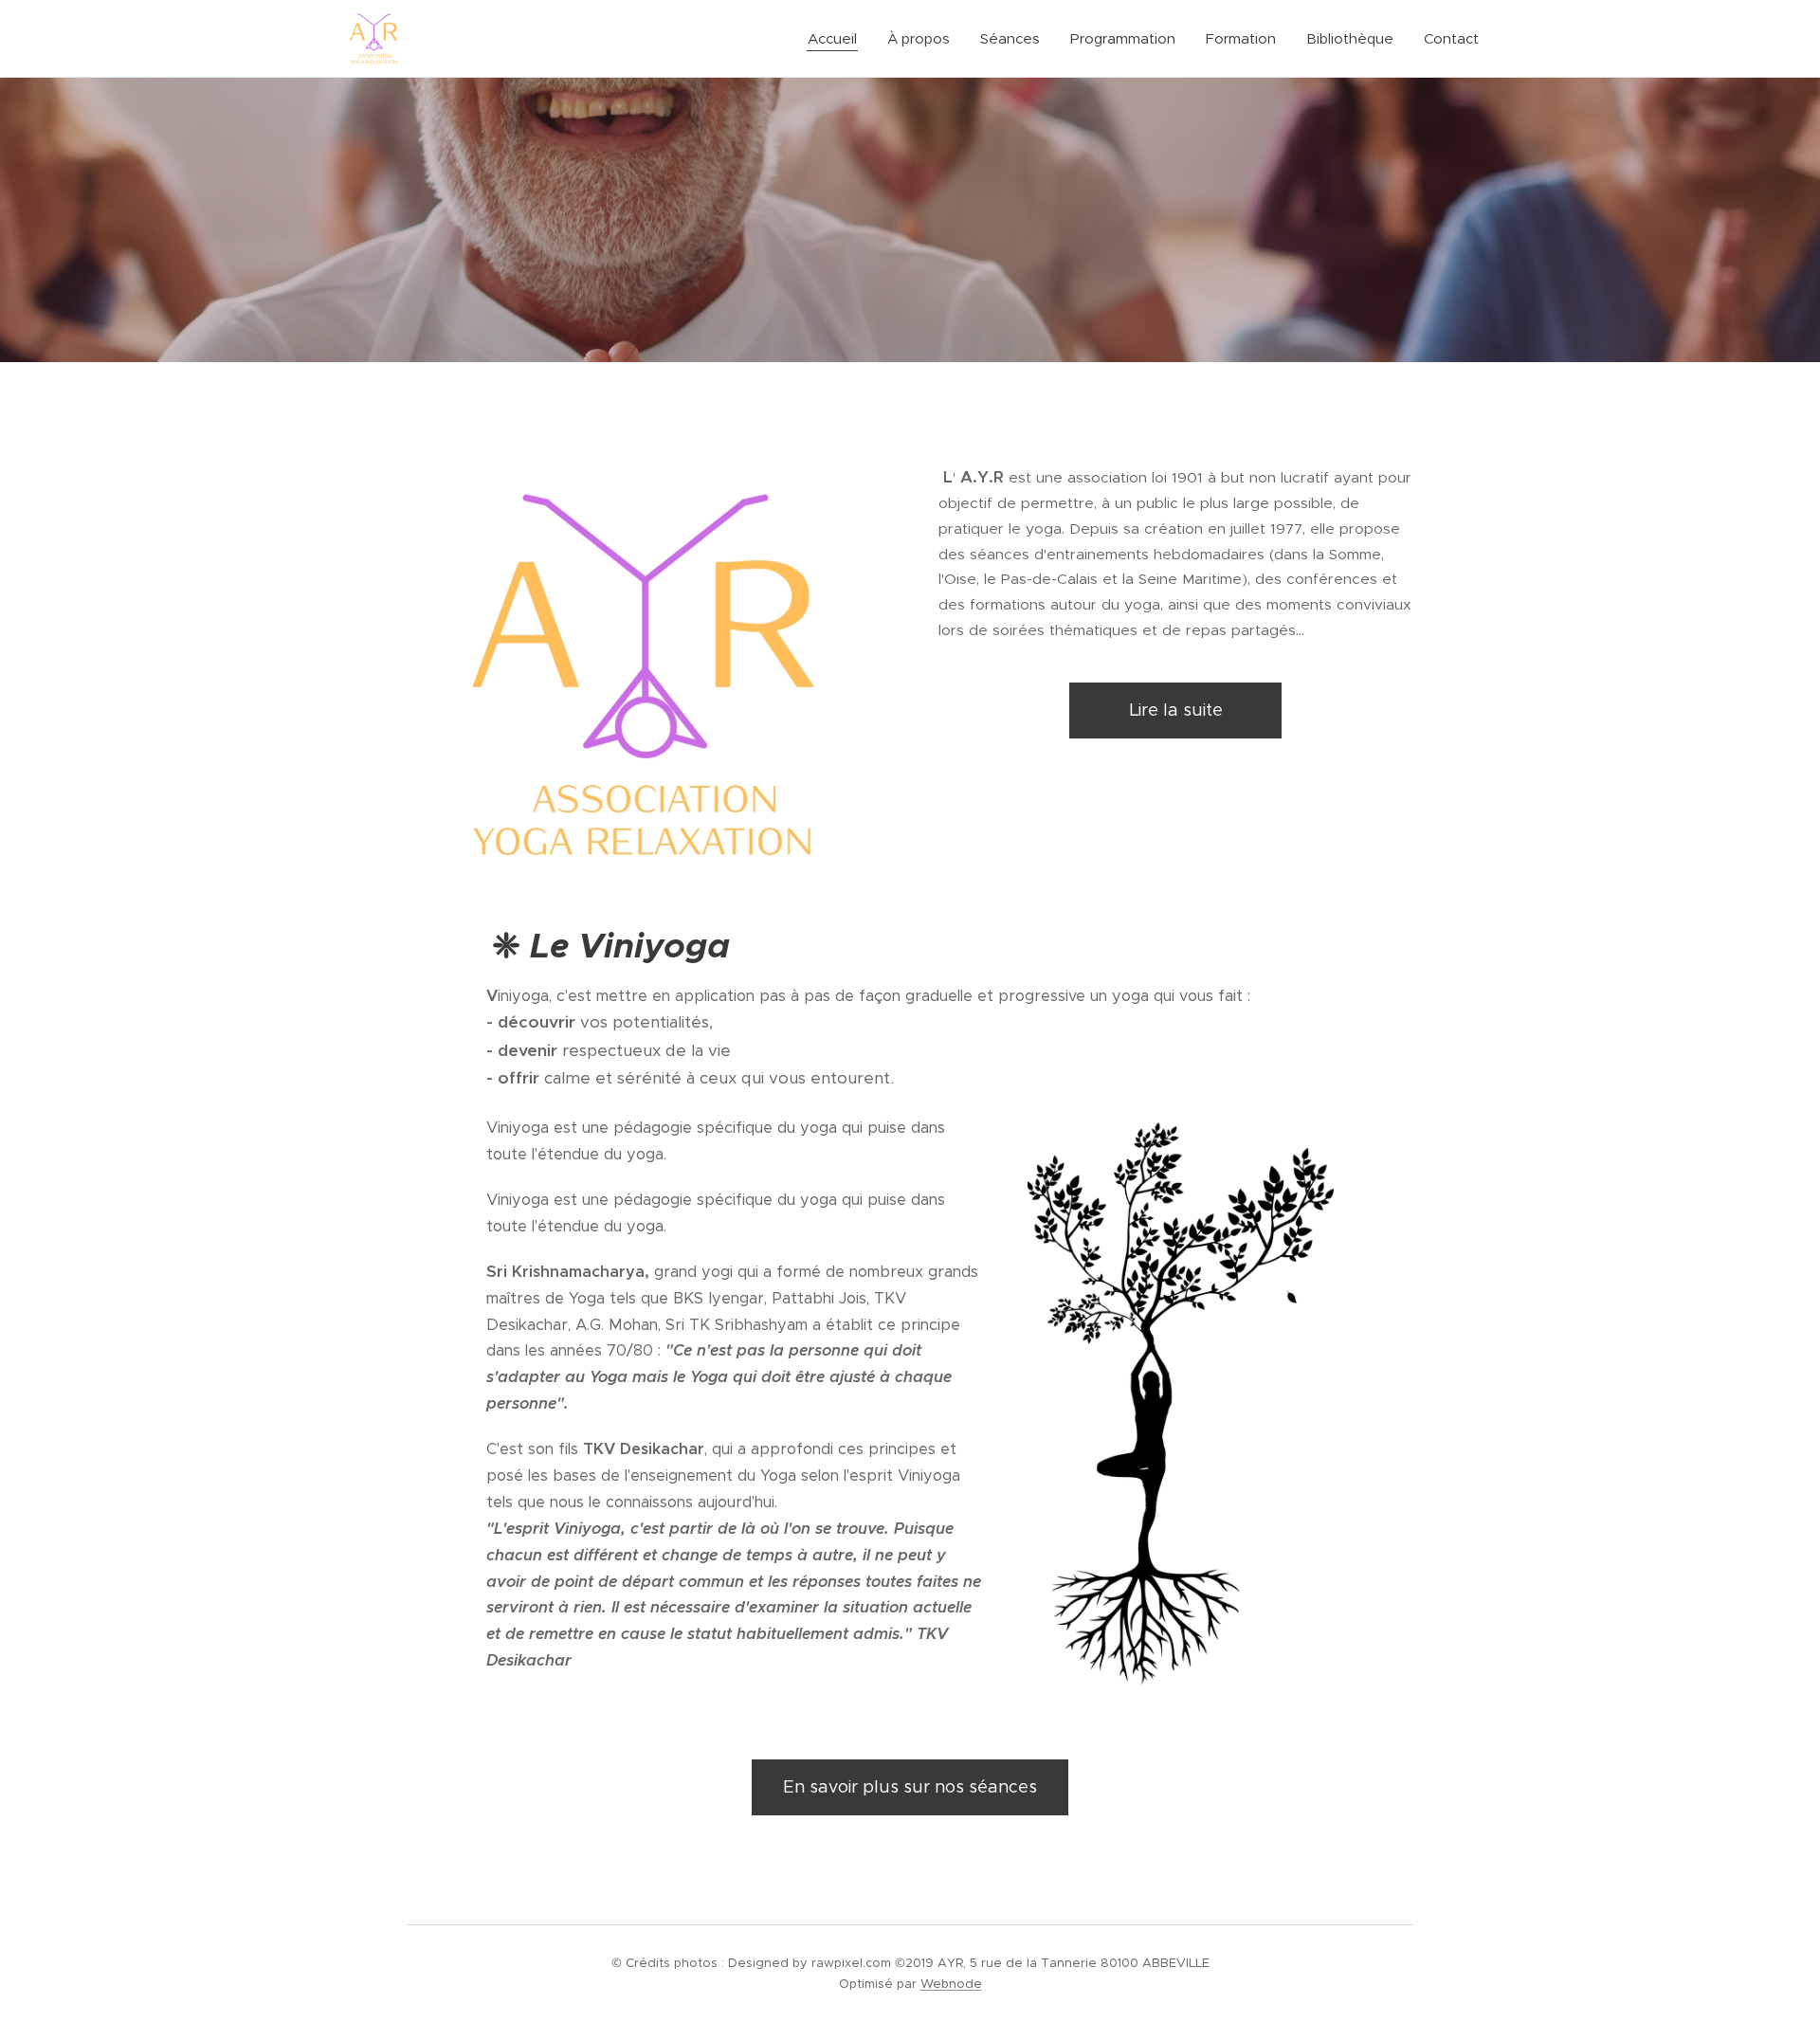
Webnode (951, 1984)
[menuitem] (837, 39)
